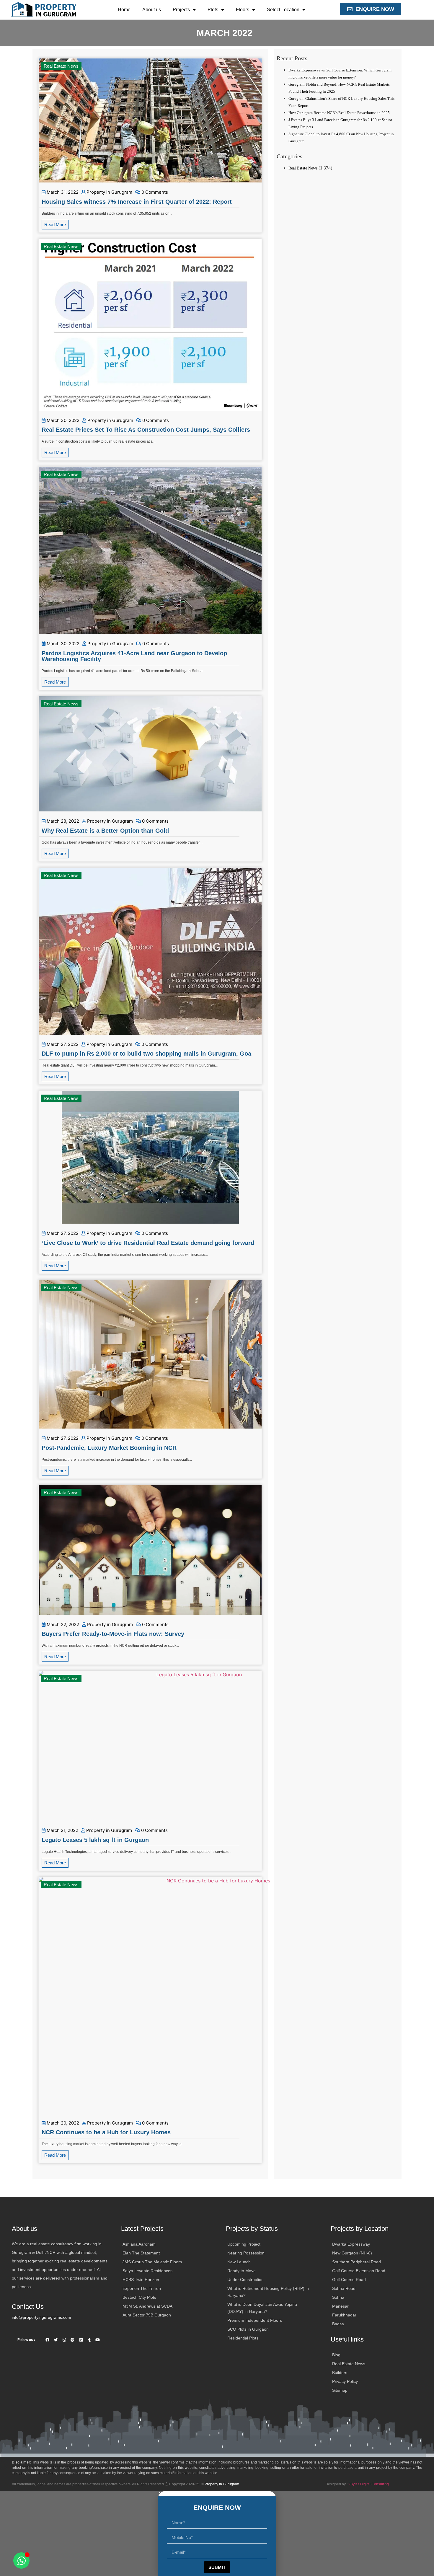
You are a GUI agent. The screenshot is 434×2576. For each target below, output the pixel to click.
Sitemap (340, 2390)
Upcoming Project (244, 2244)
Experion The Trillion (142, 2288)
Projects (181, 10)
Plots (213, 10)
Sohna (338, 2297)
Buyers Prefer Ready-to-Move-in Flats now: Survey (113, 1634)
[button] (217, 2493)
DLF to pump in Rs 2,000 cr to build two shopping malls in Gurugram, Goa (146, 1054)
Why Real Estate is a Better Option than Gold (105, 831)
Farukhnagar (344, 2315)
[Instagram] (64, 2340)
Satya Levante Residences (147, 2271)
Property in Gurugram (109, 192)
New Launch (239, 2262)
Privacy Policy (345, 2381)
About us (152, 10)
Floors (243, 10)
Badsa (338, 2324)
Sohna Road (344, 2288)
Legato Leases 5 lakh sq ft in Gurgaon (95, 1840)
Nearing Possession (246, 2253)
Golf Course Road (349, 2280)
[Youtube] (98, 2340)
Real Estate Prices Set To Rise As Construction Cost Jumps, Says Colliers (146, 430)
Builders (340, 2373)
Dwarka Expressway (351, 2244)
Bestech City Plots (139, 2297)
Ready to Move (242, 2271)
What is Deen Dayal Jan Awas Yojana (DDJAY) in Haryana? (262, 2308)
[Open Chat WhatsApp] (21, 2560)
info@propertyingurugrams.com (41, 2317)
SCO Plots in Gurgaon (248, 2329)
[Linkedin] (81, 2340)
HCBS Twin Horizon (141, 2280)
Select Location (283, 10)
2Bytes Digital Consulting (369, 2484)
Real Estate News (61, 66)
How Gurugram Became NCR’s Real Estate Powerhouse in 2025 (339, 113)
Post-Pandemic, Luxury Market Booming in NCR (109, 1448)
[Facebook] (47, 2340)
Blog (336, 2355)
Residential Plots (243, 2338)
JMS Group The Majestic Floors (152, 2262)
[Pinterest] (72, 2340)
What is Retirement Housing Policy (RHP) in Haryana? (268, 2292)
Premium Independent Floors (255, 2320)
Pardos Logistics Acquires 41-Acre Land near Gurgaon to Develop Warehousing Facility (134, 656)
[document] (217, 2533)
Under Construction (245, 2280)
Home (124, 10)
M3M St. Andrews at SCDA (147, 2306)
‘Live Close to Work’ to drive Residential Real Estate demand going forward (148, 1243)
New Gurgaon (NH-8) (352, 2253)
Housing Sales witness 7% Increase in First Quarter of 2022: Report (137, 202)
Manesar (340, 2306)
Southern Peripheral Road (356, 2262)
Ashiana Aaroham (139, 2244)
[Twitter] (56, 2340)
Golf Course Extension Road (359, 2271)
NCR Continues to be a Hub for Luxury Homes (106, 2132)
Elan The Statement (141, 2253)
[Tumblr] (89, 2340)
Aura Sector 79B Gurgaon (147, 2315)
